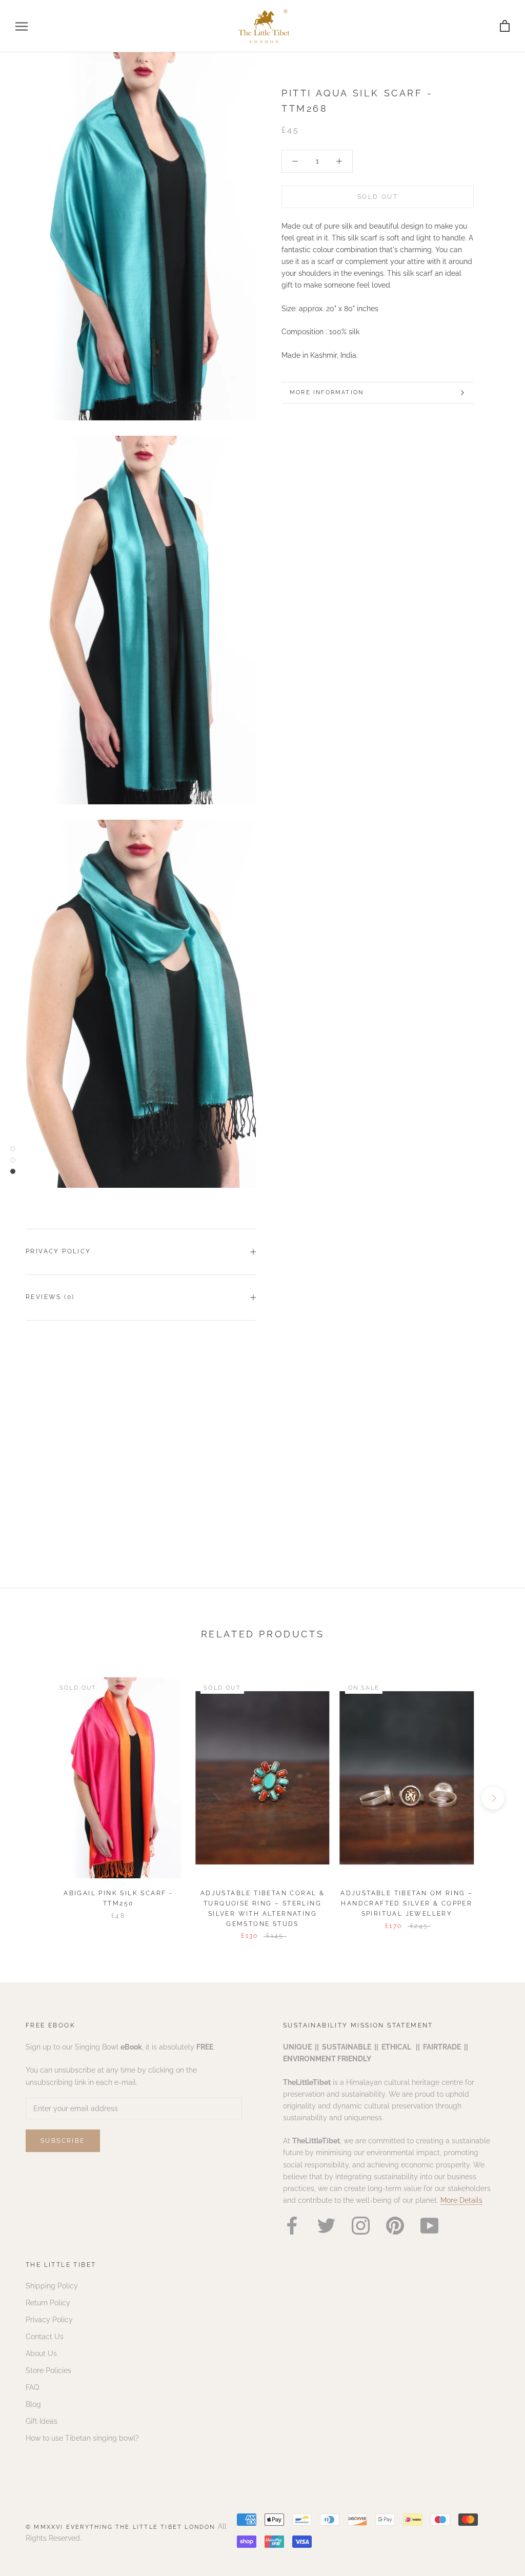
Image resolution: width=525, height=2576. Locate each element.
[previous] (32, 1798)
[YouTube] (429, 2226)
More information (327, 392)
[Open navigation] (22, 26)
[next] (493, 1798)
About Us (41, 2354)
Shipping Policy (52, 2286)
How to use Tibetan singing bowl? (82, 2438)
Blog (33, 2404)
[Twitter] (326, 2226)
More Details (461, 2200)
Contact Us (45, 2337)
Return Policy (48, 2303)
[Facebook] (292, 2226)
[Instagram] (361, 2226)
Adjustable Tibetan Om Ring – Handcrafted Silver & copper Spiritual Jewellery (407, 1903)
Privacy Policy (58, 1251)
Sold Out (378, 197)
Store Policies (48, 2370)
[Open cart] (505, 26)
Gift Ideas (42, 2421)
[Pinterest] (395, 2226)
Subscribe (63, 2141)
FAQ (32, 2387)
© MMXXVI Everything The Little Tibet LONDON (122, 2527)
